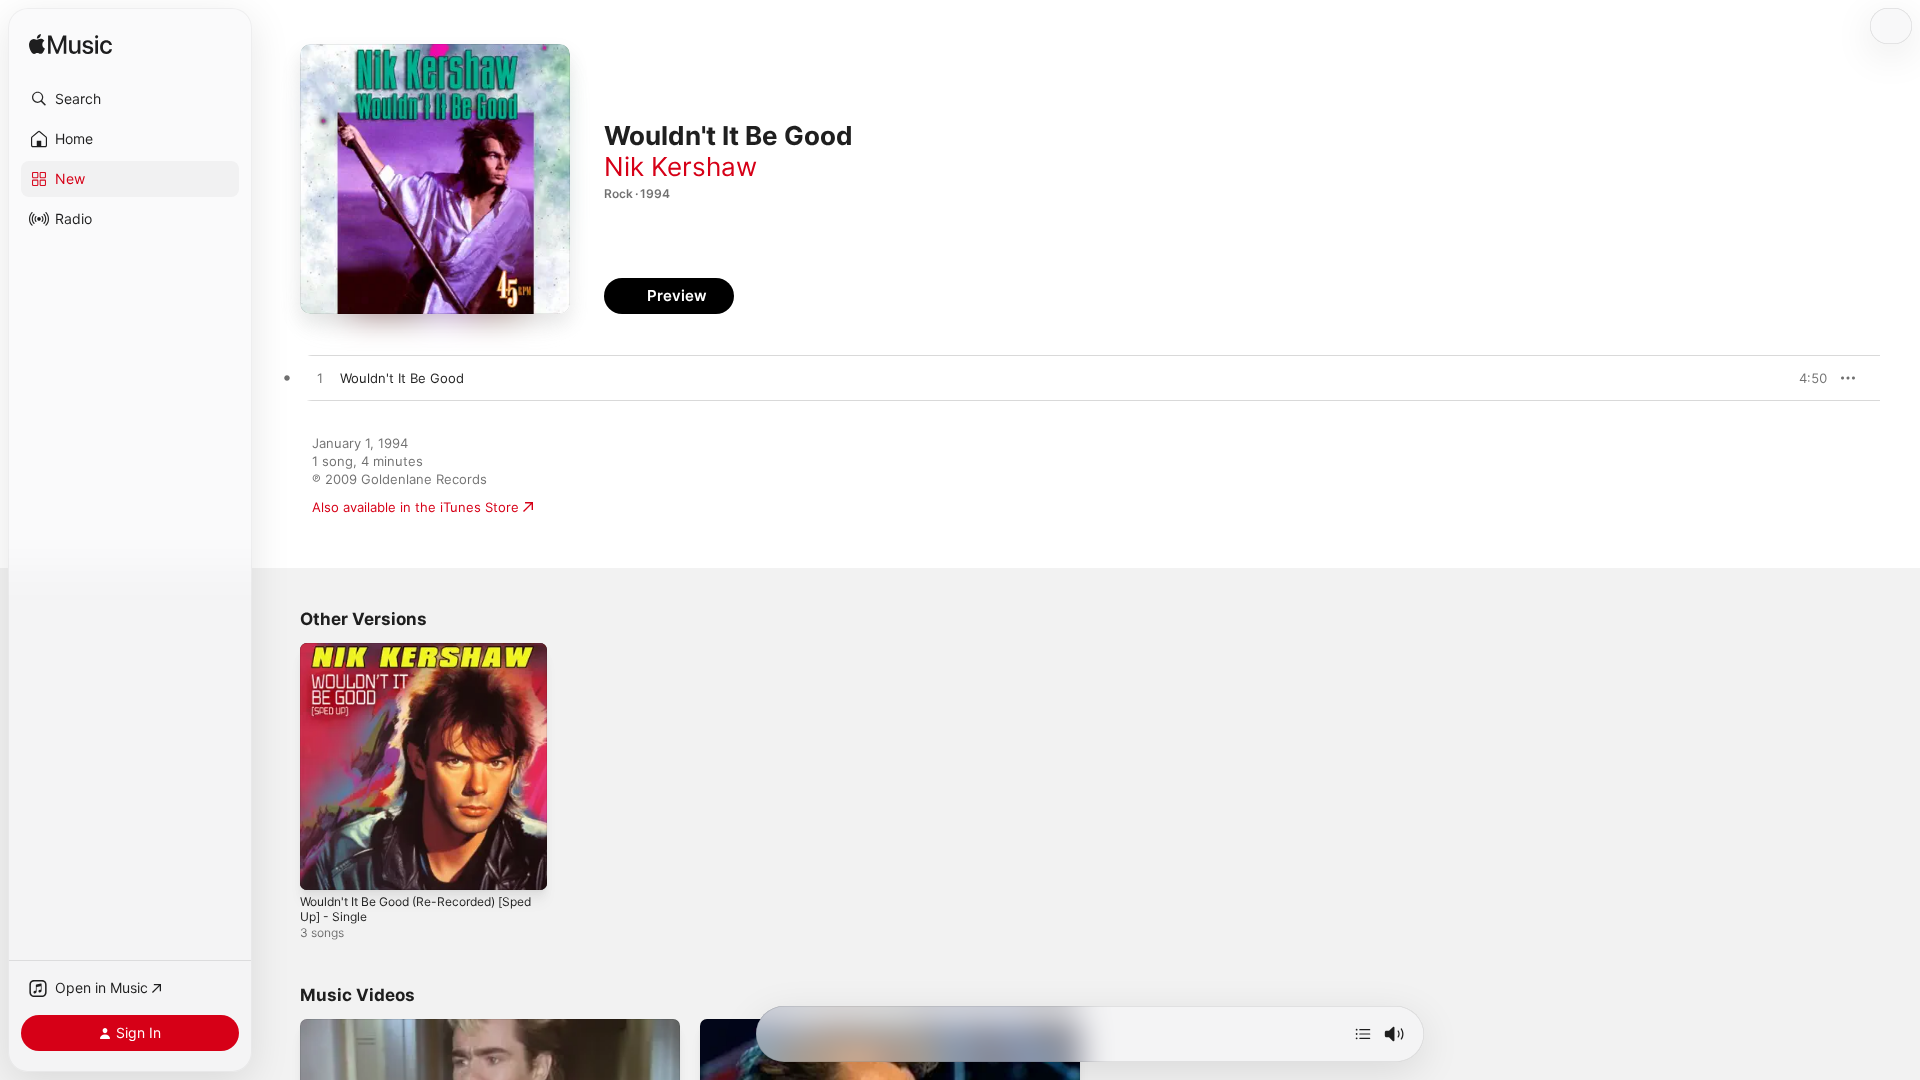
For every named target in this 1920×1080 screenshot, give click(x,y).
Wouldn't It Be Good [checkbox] (402, 378)
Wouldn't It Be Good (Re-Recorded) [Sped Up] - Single (410, 659)
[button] (130, 99)
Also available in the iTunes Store (415, 507)
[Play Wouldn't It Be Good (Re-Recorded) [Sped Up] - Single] (325, 865)
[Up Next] (1363, 1034)
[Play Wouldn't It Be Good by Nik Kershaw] (320, 379)
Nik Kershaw (680, 166)
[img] (70, 45)
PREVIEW (1805, 378)
